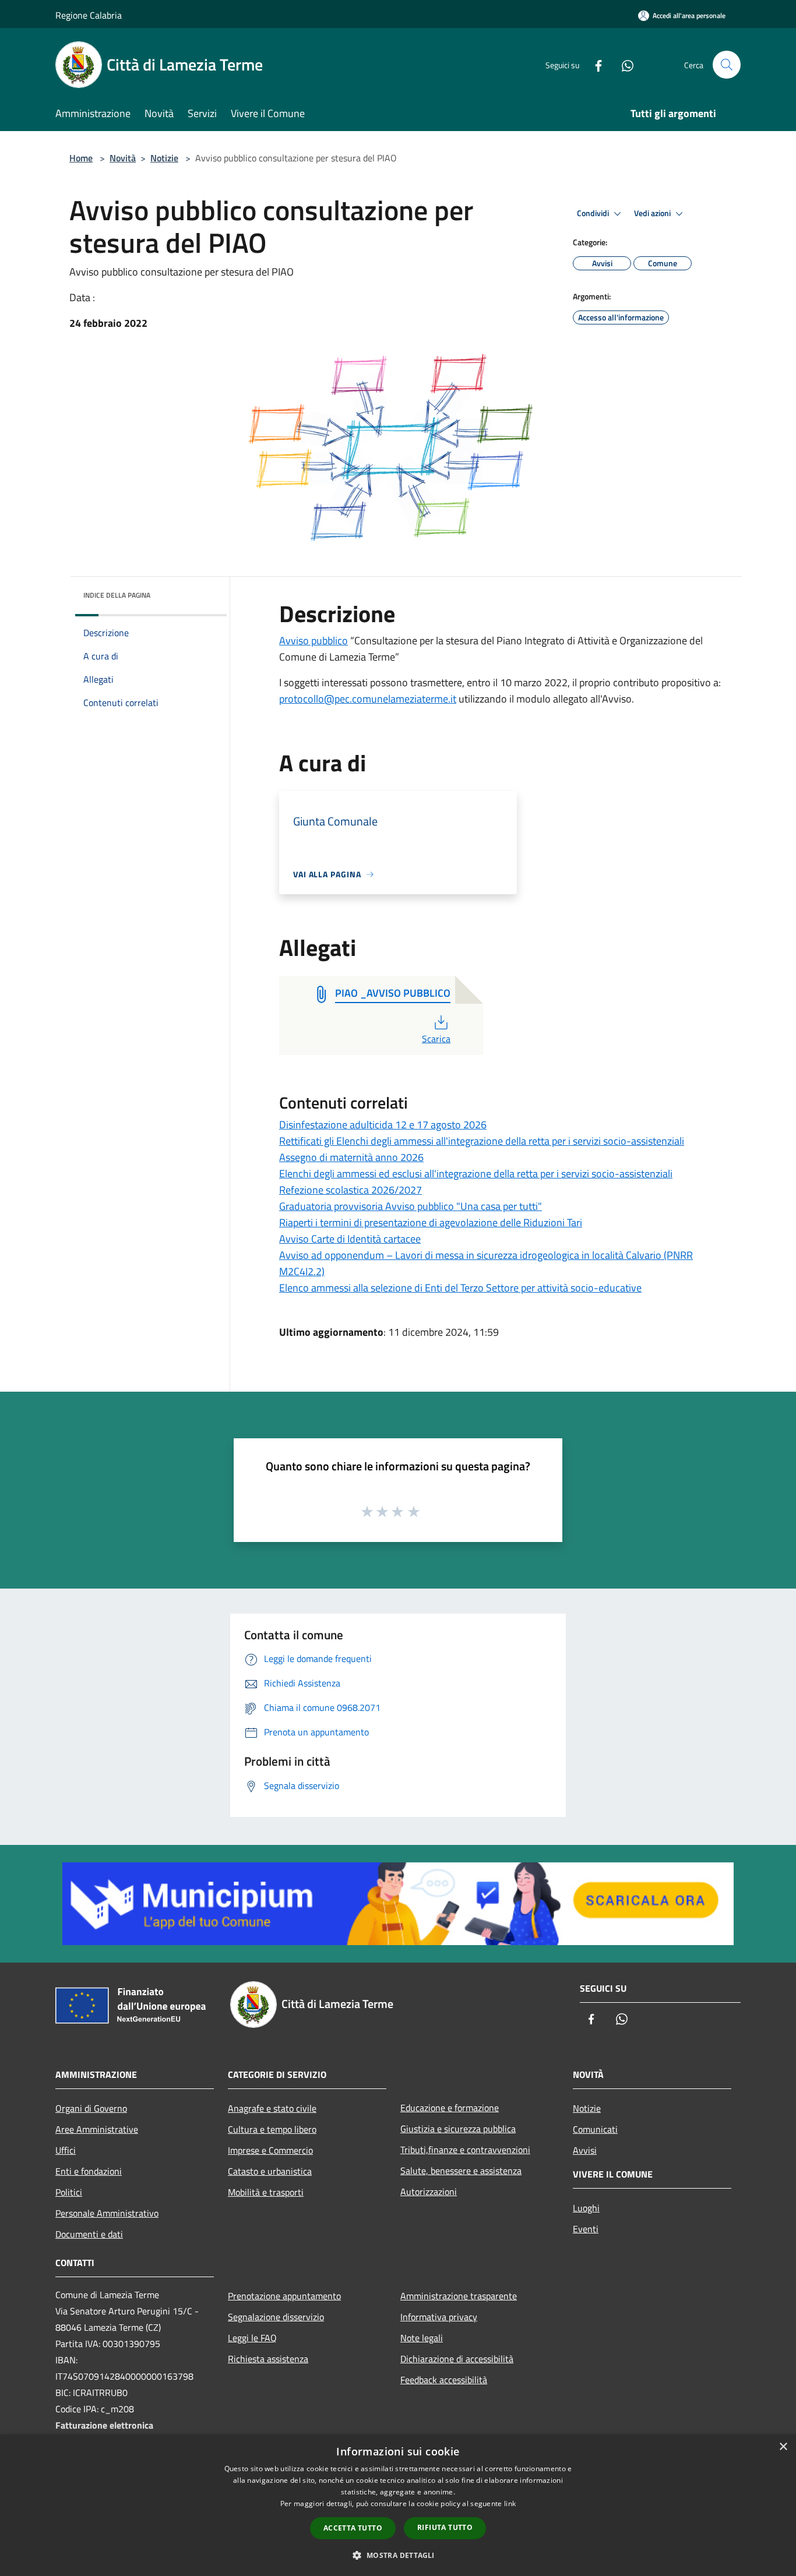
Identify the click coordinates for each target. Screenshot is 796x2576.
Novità (123, 158)
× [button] (783, 2447)
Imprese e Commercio (270, 2150)
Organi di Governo (91, 2108)
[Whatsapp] (623, 64)
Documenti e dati (89, 2234)
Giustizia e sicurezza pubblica (458, 2129)
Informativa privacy (439, 2317)
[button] (398, 2555)
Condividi (594, 213)
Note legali (422, 2338)
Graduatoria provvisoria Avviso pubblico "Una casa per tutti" (411, 1206)
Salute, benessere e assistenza (461, 2171)
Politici (69, 2192)
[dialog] (398, 2505)
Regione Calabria (89, 15)
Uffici (66, 2150)
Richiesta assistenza (268, 2359)
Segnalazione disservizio (276, 2317)
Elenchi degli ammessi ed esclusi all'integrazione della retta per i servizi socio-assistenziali (476, 1174)
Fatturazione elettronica (104, 2425)
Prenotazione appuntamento (284, 2296)
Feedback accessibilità (444, 2380)
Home (81, 158)
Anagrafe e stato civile (272, 2108)
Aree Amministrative (97, 2129)
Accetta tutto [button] (353, 2528)
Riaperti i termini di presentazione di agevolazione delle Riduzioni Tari (431, 1222)
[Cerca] (727, 65)
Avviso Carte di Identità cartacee (350, 1239)
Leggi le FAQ (252, 2338)
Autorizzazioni (429, 2192)
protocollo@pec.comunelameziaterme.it (368, 699)
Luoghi (586, 2208)
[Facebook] (594, 64)
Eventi (586, 2229)
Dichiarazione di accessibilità (457, 2359)
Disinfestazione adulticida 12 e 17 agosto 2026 (383, 1125)
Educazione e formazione (450, 2108)
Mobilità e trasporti (266, 2192)
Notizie (164, 158)
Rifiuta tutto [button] (445, 2527)
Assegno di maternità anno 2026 (351, 1157)
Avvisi (585, 2150)
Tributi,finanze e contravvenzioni (465, 2150)
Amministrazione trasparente (459, 2296)
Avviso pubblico (314, 641)
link (510, 2503)
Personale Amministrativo (107, 2213)
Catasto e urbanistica (270, 2171)
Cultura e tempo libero (272, 2129)
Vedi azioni (653, 213)
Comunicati (595, 2129)
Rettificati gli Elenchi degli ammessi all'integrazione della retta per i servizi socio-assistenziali (482, 1141)
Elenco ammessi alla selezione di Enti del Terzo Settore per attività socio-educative (460, 1288)
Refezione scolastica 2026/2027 (351, 1190)
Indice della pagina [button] (117, 595)
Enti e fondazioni (89, 2171)
